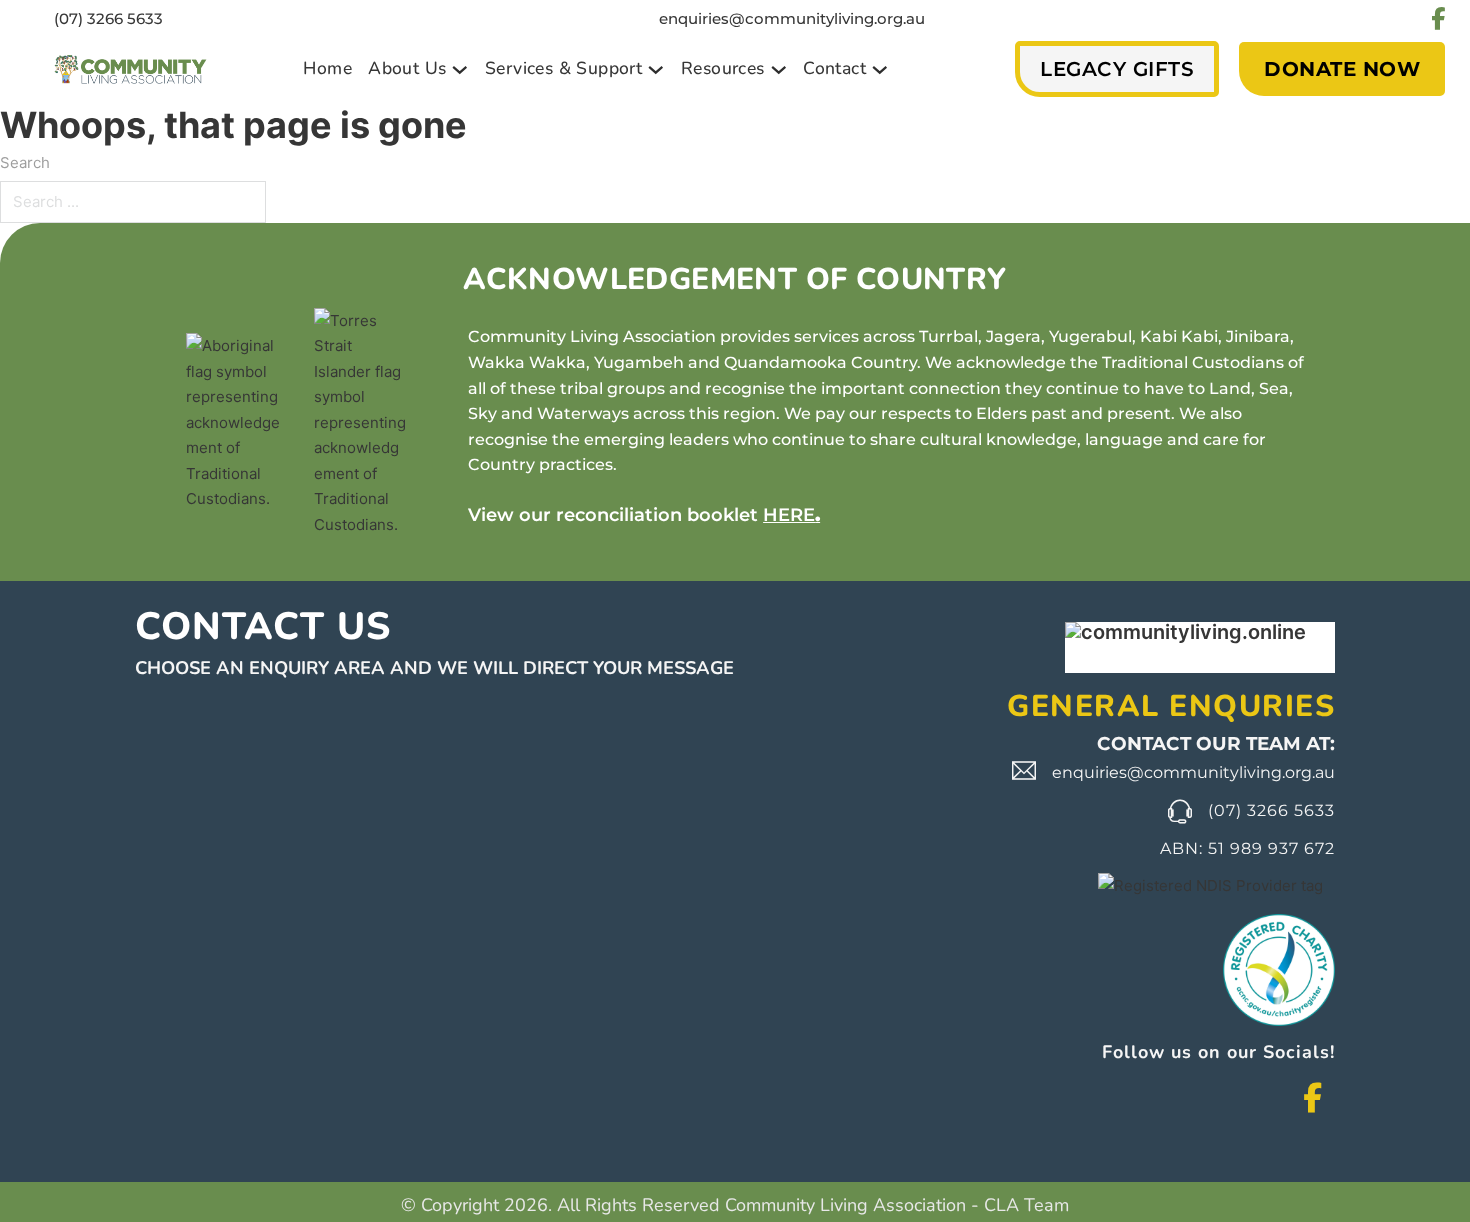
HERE (789, 515)
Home (327, 68)
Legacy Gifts (1117, 69)
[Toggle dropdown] (460, 70)
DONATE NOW (1342, 69)
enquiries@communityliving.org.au (792, 18)
